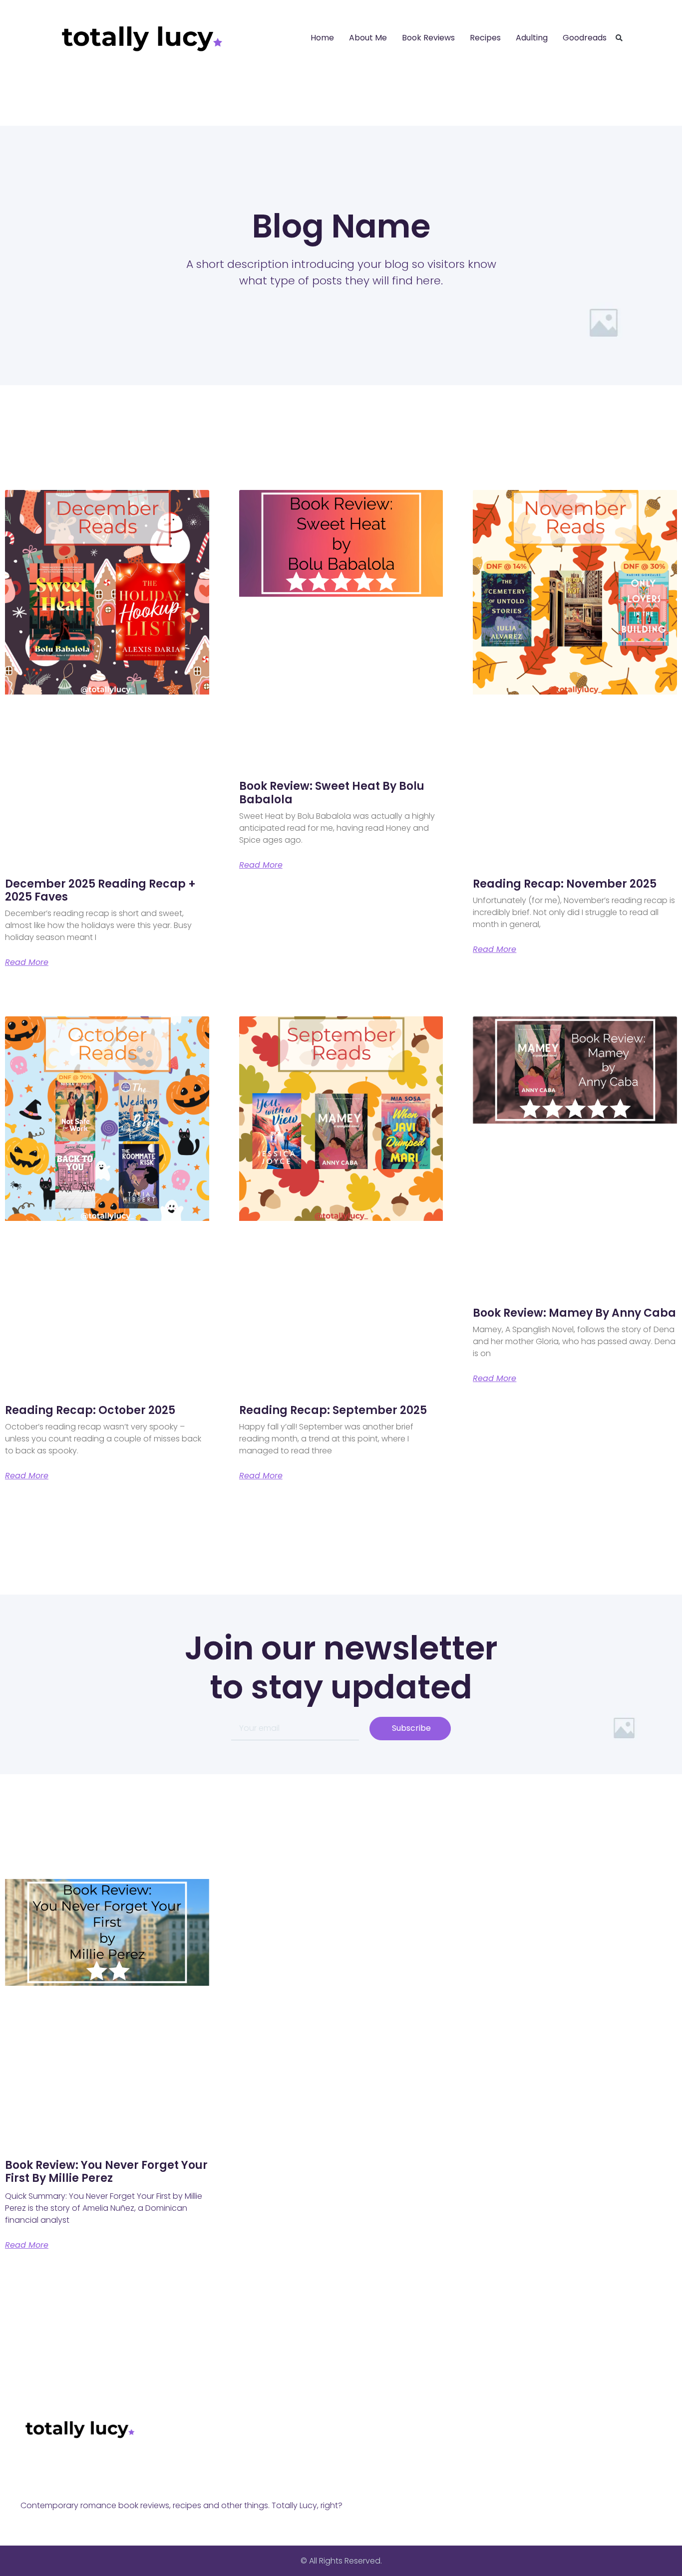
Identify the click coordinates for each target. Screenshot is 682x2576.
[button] (619, 38)
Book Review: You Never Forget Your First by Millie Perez (106, 2172)
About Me (368, 38)
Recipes (485, 38)
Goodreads (585, 38)
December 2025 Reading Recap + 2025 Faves (100, 890)
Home (322, 38)
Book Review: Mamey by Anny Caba (574, 1313)
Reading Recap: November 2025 (565, 884)
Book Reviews (428, 38)
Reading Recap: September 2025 (333, 1410)
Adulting (532, 38)
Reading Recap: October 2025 (90, 1410)
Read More (27, 962)
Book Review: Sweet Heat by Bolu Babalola (332, 793)
